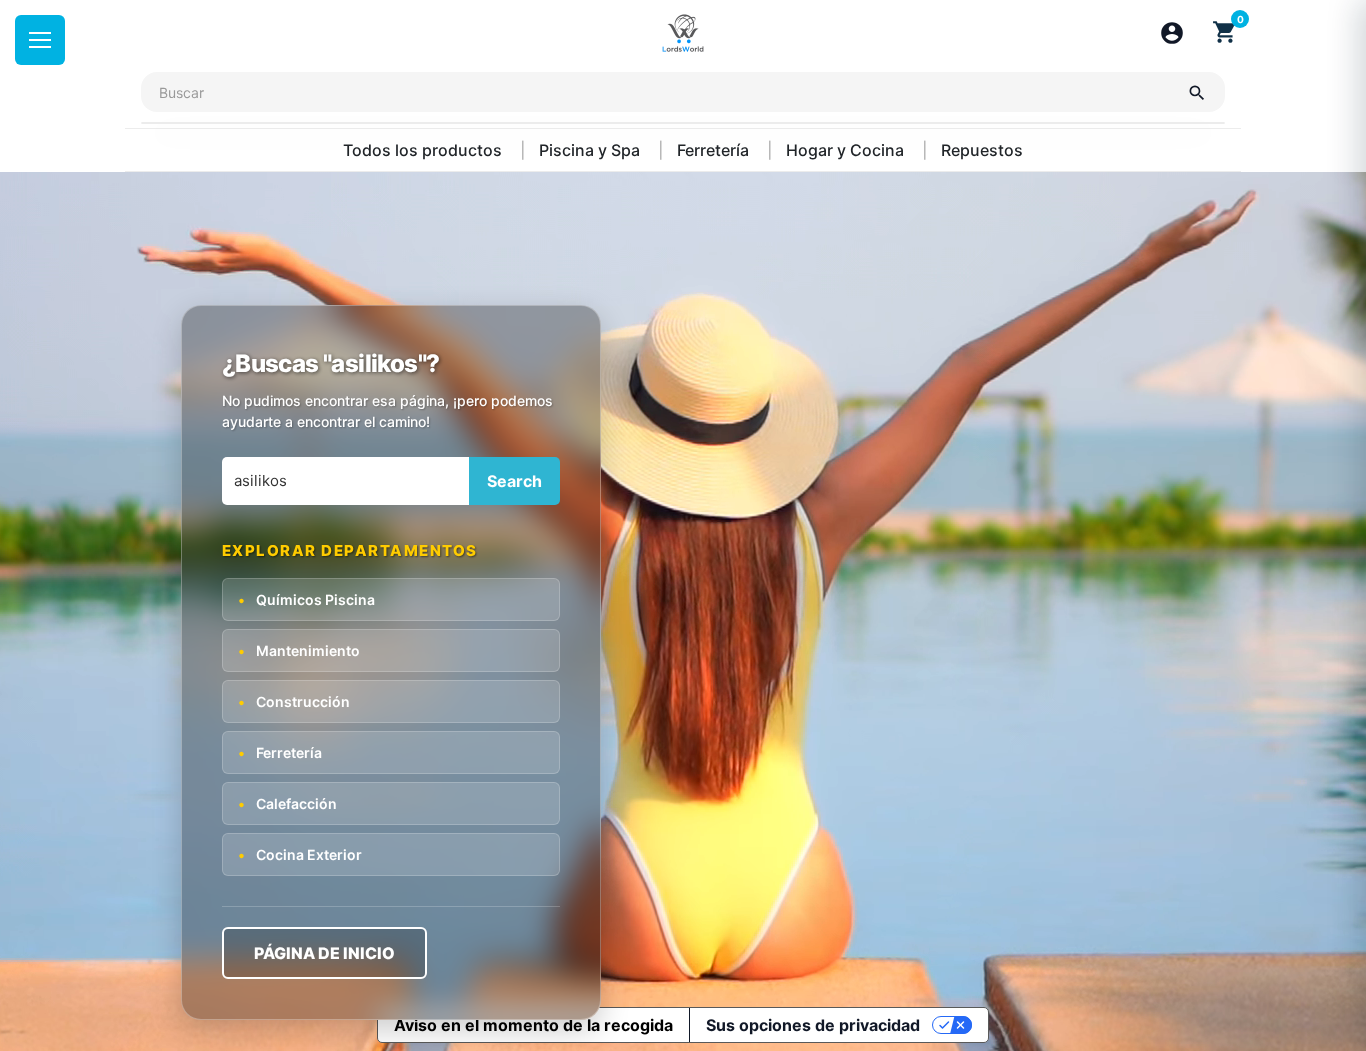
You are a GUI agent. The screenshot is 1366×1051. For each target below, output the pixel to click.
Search (514, 481)
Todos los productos (424, 150)
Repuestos (982, 150)
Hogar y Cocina (847, 150)
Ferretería (715, 150)
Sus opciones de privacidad (813, 1025)
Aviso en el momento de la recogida (533, 1025)
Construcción (294, 700)
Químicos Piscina (306, 598)
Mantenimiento (299, 649)
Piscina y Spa (591, 150)
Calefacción (287, 802)
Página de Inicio (324, 952)
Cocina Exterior (300, 853)
